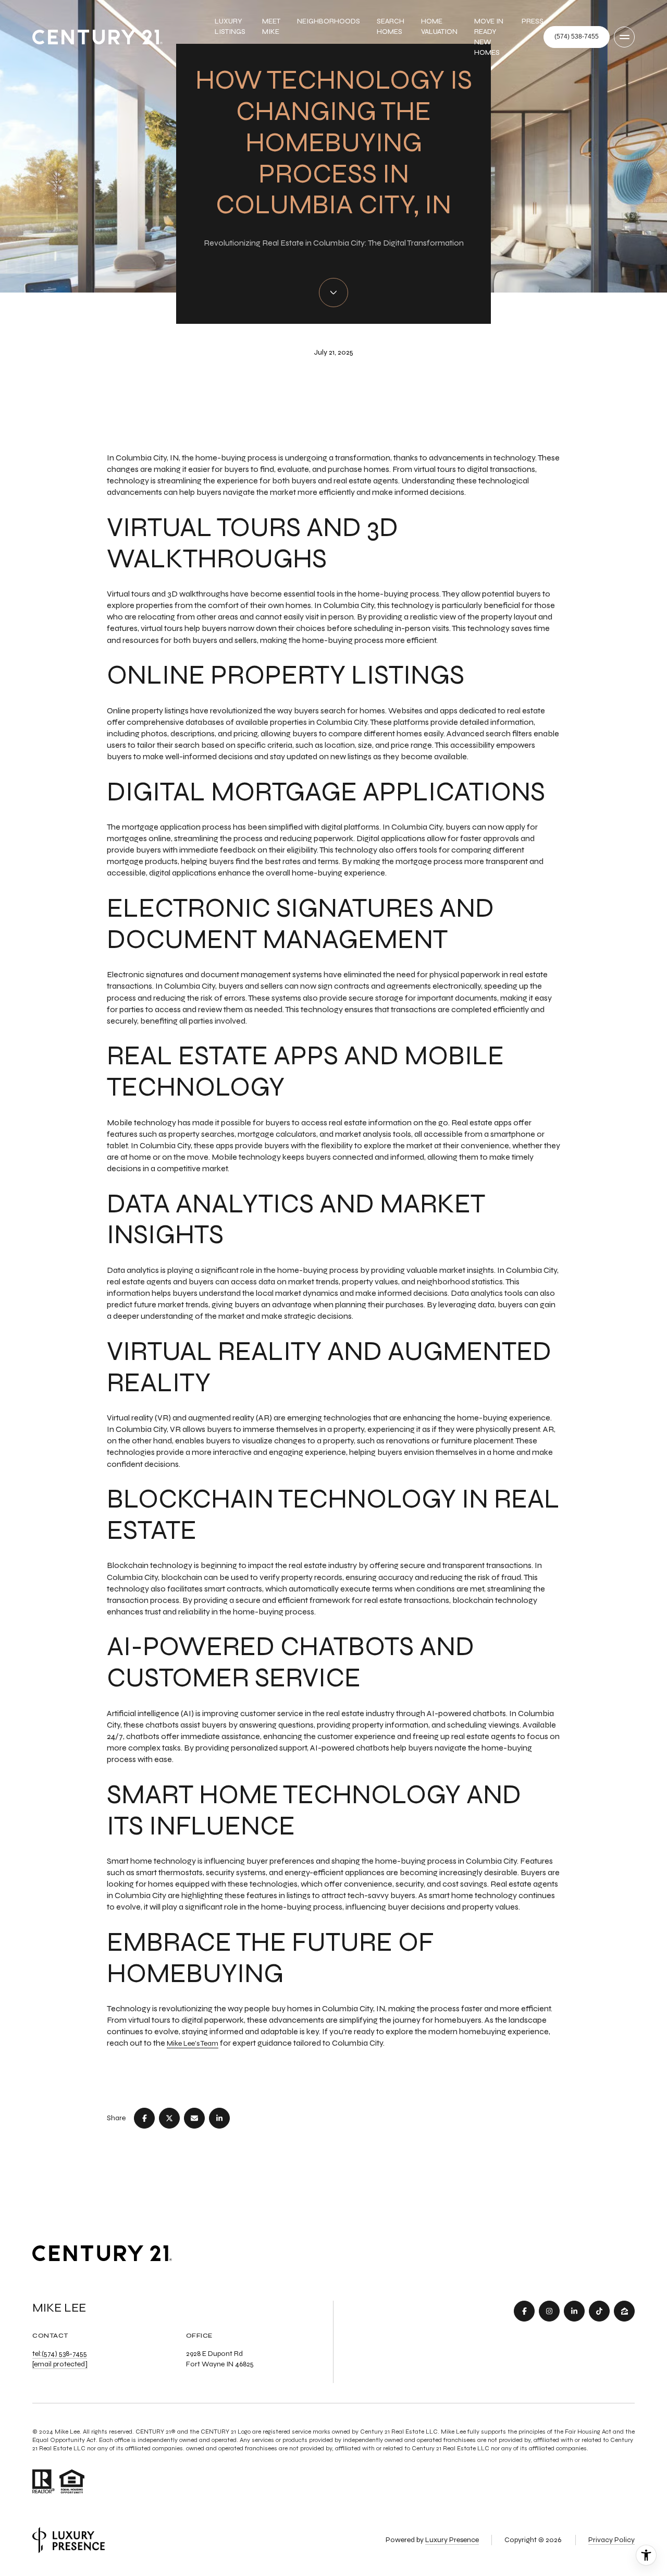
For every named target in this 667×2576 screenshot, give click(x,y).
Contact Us (577, 37)
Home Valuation (439, 26)
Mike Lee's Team (193, 2043)
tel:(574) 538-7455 (60, 2354)
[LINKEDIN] (574, 2311)
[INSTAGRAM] (549, 2311)
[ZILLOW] (624, 2311)
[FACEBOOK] (524, 2311)
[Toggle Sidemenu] (624, 37)
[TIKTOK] (599, 2311)
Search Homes (391, 26)
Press (533, 21)
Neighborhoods (329, 21)
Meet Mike (271, 26)
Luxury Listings (230, 26)
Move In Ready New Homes (489, 37)
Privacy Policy (612, 2540)
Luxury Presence (452, 2540)
